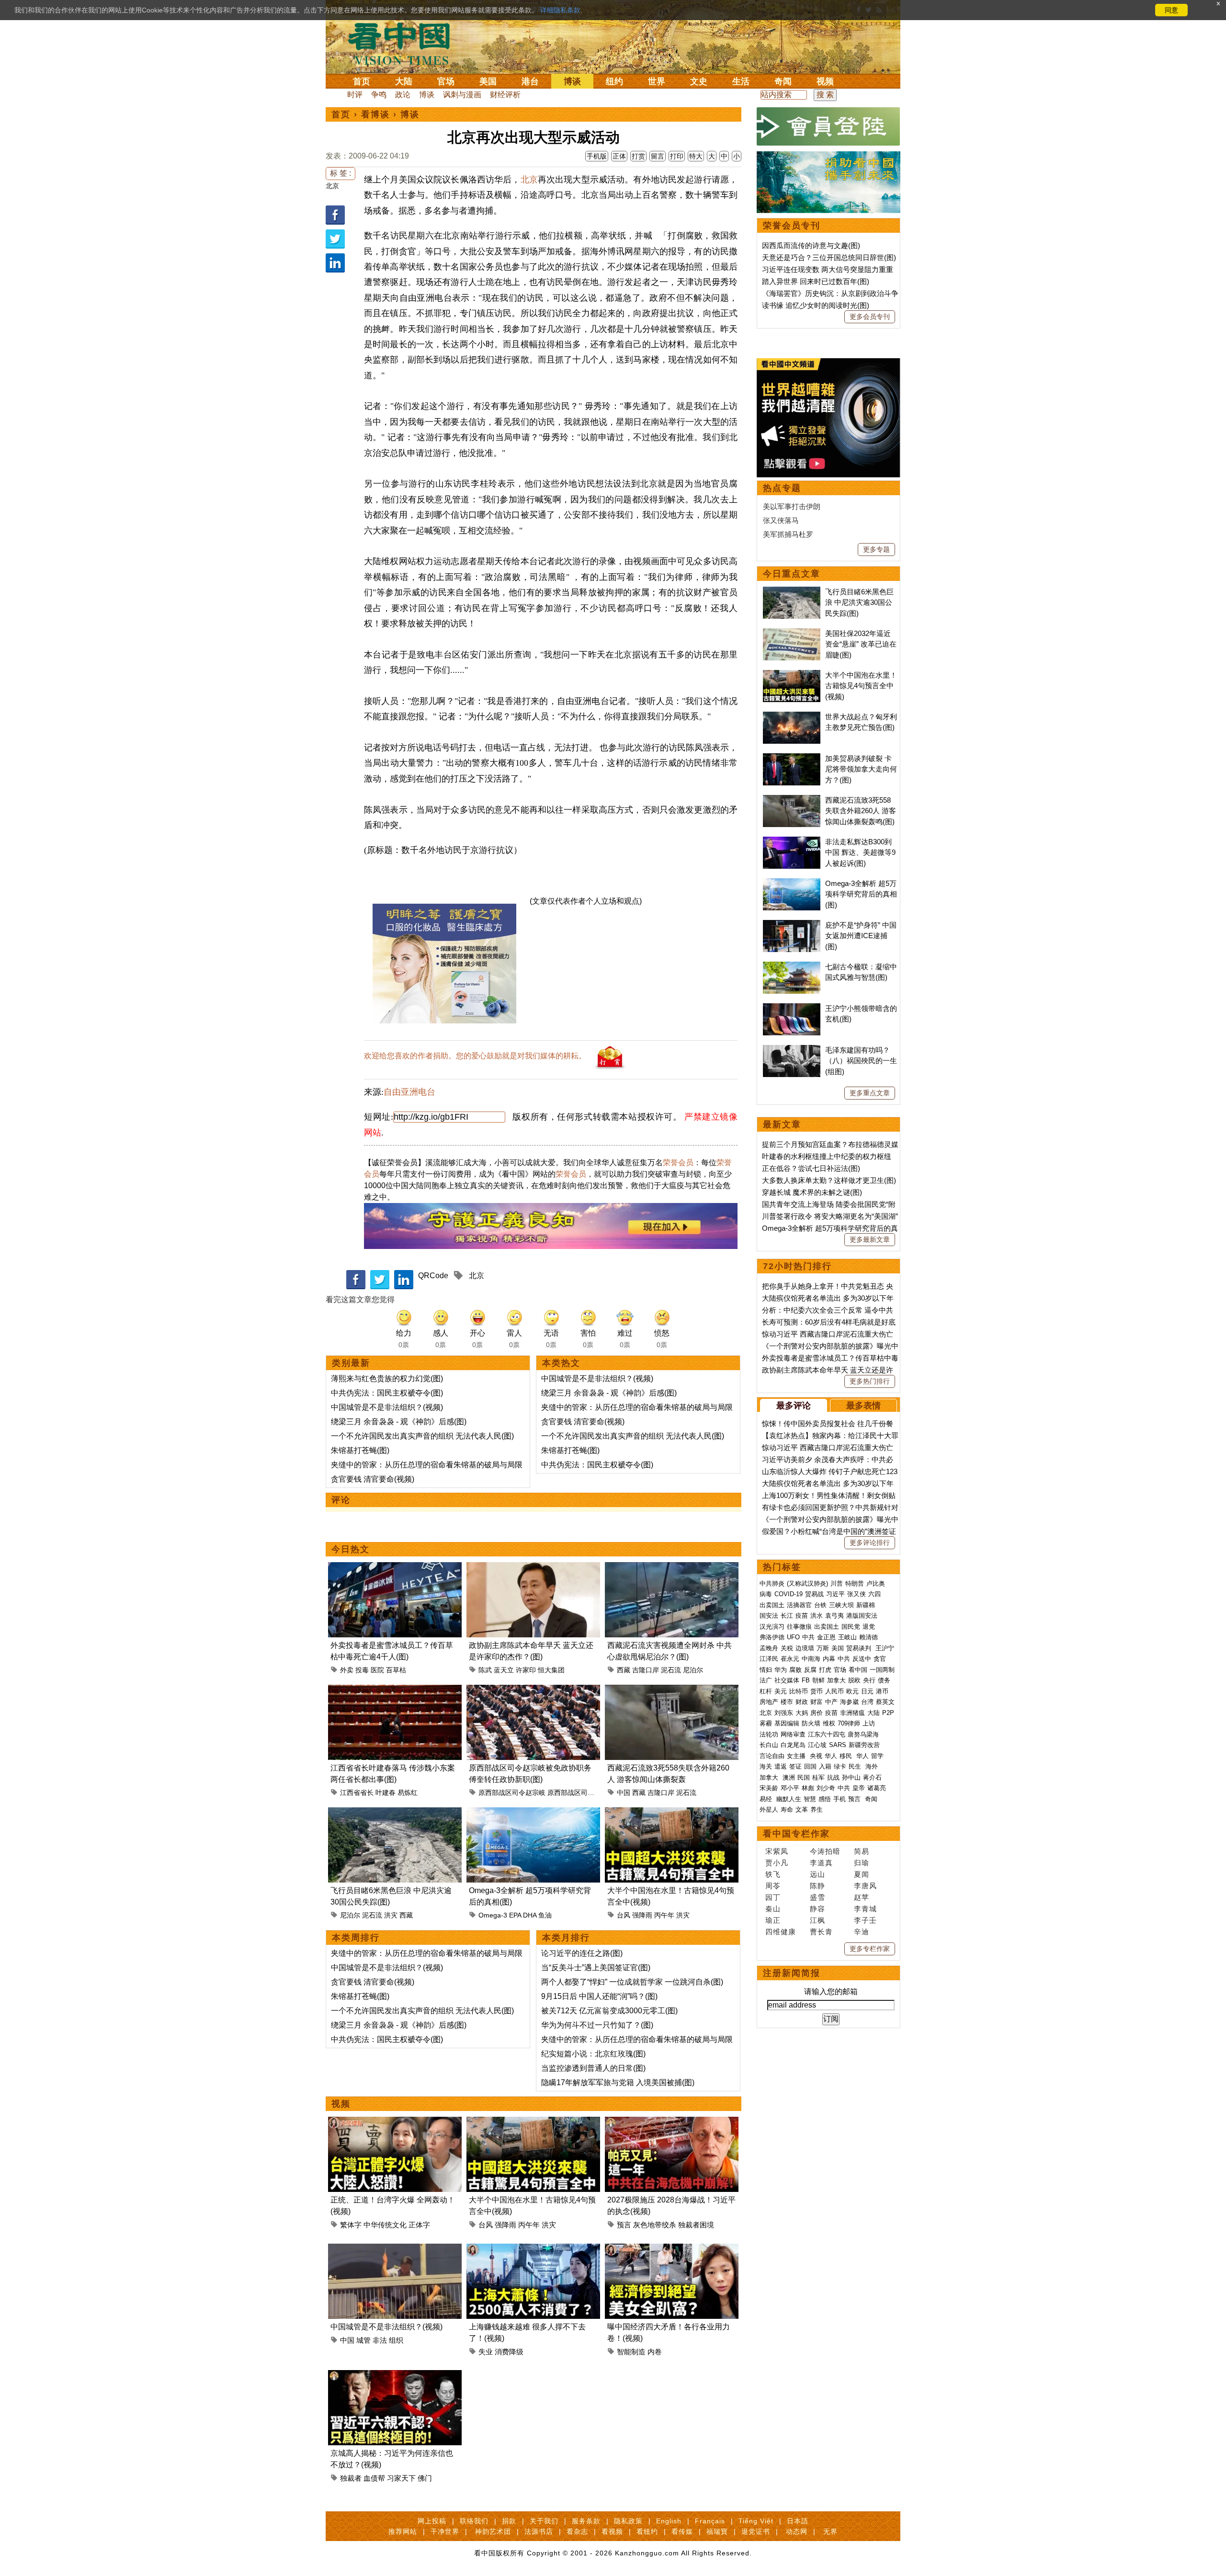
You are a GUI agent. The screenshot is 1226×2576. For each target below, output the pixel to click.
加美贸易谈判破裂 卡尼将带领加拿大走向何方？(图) (861, 769)
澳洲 (789, 1777)
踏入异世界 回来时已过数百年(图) (816, 281)
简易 (862, 1851)
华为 (781, 1670)
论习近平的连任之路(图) (582, 1953)
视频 (825, 81)
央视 (816, 1756)
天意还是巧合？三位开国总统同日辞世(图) (829, 257)
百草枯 (396, 1670)
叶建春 (386, 1793)
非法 (380, 2340)
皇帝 (859, 1788)
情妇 (766, 1670)
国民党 (851, 1627)
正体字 (419, 2225)
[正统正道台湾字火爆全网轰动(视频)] (395, 2122)
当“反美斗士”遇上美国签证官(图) (596, 1968)
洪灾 (391, 1915)
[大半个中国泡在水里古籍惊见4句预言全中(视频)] (672, 1813)
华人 (831, 1756)
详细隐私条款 (560, 10)
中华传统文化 (385, 2225)
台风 (624, 1915)
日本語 (798, 2521)
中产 (831, 1702)
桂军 (818, 1777)
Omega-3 (493, 1915)
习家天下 (401, 2478)
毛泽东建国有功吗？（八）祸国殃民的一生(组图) (861, 1061)
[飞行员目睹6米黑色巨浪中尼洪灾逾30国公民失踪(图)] (395, 1813)
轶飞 (773, 1874)
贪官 (880, 1659)
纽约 (614, 81)
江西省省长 (357, 1793)
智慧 (810, 1799)
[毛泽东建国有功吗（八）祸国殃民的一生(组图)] (792, 1050)
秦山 (773, 1909)
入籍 (825, 1766)
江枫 (817, 1920)
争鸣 (379, 95)
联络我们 (474, 2521)
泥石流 (671, 1670)
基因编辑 (787, 1723)
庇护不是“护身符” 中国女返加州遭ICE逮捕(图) (861, 936)
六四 (874, 1594)
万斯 (823, 1648)
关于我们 (544, 2521)
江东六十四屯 (827, 1734)
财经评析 (505, 95)
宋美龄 (769, 1788)
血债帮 (374, 2478)
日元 (867, 1691)
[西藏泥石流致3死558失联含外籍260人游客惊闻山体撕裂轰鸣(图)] (672, 1690)
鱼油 (545, 1915)
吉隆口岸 (646, 1670)
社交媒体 (787, 1680)
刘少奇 (826, 1788)
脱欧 (854, 1680)
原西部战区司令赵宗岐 (512, 1793)
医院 (377, 1670)
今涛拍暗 (825, 1851)
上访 (869, 1723)
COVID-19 (789, 1594)
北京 (332, 186)
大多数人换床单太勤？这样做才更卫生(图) (829, 1180)
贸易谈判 (860, 1648)
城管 (363, 2340)
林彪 (808, 1788)
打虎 (825, 1670)
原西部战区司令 (571, 1793)
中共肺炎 (772, 1583)
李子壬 (865, 1920)
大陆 (404, 81)
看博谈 (375, 114)
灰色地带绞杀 (655, 2225)
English (669, 2521)
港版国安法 (862, 1616)
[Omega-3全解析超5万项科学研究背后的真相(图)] (533, 1813)
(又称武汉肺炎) (807, 1583)
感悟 (825, 1799)
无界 (830, 2531)
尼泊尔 (693, 1670)
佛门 (425, 2478)
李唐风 (865, 1886)
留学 (877, 1756)
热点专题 (782, 488)
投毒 (362, 1670)
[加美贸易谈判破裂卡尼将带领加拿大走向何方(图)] (792, 758)
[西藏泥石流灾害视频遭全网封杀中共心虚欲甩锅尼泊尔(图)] (672, 1568)
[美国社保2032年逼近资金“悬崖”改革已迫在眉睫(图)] (792, 633)
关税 (787, 1648)
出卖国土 (772, 1605)
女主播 (797, 1756)
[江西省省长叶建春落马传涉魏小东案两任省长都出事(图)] (395, 1690)
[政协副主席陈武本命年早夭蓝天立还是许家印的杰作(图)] (533, 1568)
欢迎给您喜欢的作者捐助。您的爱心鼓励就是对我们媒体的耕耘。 (475, 1056)
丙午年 (664, 1915)
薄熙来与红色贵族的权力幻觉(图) (387, 1379)
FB (806, 1680)
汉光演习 (772, 1627)
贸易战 (814, 1594)
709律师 (849, 1723)
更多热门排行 (870, 1381)
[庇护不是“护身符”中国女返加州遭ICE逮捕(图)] (792, 925)
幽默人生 (789, 1799)
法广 (766, 1680)
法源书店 (539, 2531)
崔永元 (790, 1659)
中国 (624, 1793)
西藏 (624, 1670)
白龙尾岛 (793, 1745)
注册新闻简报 (792, 1973)
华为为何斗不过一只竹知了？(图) (597, 2025)
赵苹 (862, 1897)
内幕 (829, 1659)
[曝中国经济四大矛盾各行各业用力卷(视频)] (672, 2249)
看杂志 (577, 2531)
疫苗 (802, 1616)
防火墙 (811, 1723)
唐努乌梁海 (863, 1734)
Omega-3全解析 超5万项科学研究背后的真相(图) (861, 894)
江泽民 (769, 1659)
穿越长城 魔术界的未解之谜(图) (812, 1192)
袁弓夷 (834, 1616)
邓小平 (790, 1788)
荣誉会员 (678, 1163)
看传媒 (682, 2531)
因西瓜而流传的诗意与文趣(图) (811, 245)
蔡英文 (885, 1702)
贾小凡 (777, 1863)
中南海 (811, 1659)
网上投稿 (432, 2521)
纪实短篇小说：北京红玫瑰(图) (593, 2054)
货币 (817, 1691)
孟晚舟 (769, 1648)
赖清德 (868, 1637)
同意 (1171, 10)
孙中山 (851, 1777)
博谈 (572, 81)
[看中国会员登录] (829, 126)
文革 (802, 1810)
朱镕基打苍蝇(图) (360, 1450)
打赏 (638, 156)
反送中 (862, 1659)
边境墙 (805, 1648)
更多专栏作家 (870, 1949)
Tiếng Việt (756, 2521)
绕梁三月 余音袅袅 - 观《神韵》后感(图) (399, 1422)
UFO (793, 1637)
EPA (515, 1915)
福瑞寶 (717, 2531)
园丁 (773, 1897)
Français (710, 2521)
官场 (446, 81)
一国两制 (882, 1670)
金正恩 (826, 1637)
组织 (396, 2340)
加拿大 (836, 1680)
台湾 (867, 1702)
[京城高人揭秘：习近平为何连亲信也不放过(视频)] (395, 2376)
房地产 (769, 1702)
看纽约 (647, 2531)
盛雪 (817, 1897)
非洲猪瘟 (852, 1713)
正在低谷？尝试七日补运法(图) (811, 1168)
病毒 (766, 1594)
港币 (882, 1691)
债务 (884, 1680)
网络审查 (793, 1734)
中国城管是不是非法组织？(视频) (387, 1407)
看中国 (405, 43)
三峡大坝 (841, 1605)
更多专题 (876, 549)
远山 (817, 1874)
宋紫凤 (777, 1851)
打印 (677, 156)
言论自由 (772, 1756)
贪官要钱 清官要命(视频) (373, 1479)
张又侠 (857, 1594)
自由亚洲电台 (409, 1092)
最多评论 (794, 1406)
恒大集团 (551, 1670)
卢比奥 (876, 1583)
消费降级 (509, 2352)
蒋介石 (873, 1777)
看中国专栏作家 (796, 1834)
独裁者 (351, 2478)
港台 (530, 81)
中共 (808, 1637)
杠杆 (766, 1691)
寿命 (787, 1810)
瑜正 (773, 1920)
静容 (817, 1909)
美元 (781, 1691)
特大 (696, 156)
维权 (829, 1723)
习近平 (835, 1594)
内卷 (655, 2352)
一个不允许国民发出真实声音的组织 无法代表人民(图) (422, 1436)
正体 (619, 156)
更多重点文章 (870, 1093)
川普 (837, 1583)
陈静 (817, 1886)
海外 (873, 1766)
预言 (624, 2225)
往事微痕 (799, 1627)
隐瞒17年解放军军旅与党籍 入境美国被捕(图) (618, 2082)
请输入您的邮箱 (831, 1992)
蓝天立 (504, 1670)
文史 (699, 81)
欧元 (852, 1691)
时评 (355, 95)
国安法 (769, 1616)
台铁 (820, 1605)
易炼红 (408, 1793)
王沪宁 (885, 1648)
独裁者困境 (696, 2225)
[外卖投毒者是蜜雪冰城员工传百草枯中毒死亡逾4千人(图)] (395, 1568)
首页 (362, 81)
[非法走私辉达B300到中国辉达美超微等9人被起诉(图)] (792, 842)
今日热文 (351, 1549)
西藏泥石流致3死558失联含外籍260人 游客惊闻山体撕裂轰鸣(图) (861, 811)
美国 (488, 81)
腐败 (795, 1670)
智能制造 (631, 2352)
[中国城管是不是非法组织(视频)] (395, 2249)
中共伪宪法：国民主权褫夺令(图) (387, 1393)
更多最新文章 (870, 1239)
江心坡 (817, 1745)
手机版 (597, 156)
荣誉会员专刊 (792, 226)
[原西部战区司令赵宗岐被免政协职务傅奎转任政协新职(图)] (533, 1690)
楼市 (787, 1702)
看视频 (612, 2531)
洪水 (817, 1616)
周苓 (773, 1886)
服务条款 (586, 2521)
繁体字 (351, 2225)
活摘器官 (799, 1605)
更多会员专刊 (870, 317)
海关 (766, 1766)
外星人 (769, 1810)
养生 (817, 1810)
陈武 (485, 1670)
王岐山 (847, 1637)
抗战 (833, 1777)
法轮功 (769, 1734)
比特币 (799, 1691)
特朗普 (855, 1583)
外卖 (347, 1670)
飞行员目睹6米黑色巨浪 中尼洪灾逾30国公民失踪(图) (859, 602)
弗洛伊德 (772, 1637)
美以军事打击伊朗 (792, 506)
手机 (840, 1799)
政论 (403, 95)
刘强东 (784, 1713)
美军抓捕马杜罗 (788, 534)
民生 (856, 1766)
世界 (657, 81)
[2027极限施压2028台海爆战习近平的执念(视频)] (672, 2122)
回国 (810, 1766)
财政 (802, 1702)
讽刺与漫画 (462, 95)
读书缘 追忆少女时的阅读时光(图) (816, 305)
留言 (658, 156)
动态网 (797, 2531)
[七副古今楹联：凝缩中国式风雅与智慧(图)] (792, 967)
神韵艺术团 (493, 2531)
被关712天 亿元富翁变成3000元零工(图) (609, 2011)
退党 (869, 1627)
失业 (486, 2352)
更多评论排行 (870, 1543)
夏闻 (862, 1874)
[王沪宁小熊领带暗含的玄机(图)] (792, 1008)
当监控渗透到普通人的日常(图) (593, 2068)
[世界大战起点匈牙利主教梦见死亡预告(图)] (792, 717)
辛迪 (862, 1932)
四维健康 (781, 1932)
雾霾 (766, 1723)
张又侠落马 (781, 520)
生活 (741, 81)
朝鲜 (818, 1680)
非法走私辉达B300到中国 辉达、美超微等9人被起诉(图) (860, 852)
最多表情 (863, 1406)
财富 (817, 1702)
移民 (846, 1756)
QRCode (433, 1276)
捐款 (509, 2521)
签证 (795, 1766)
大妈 (802, 1713)
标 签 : (341, 173)
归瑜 (862, 1863)
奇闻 (783, 81)
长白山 (769, 1745)
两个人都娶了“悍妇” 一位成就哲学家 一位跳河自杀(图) (632, 1982)
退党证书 (756, 2531)
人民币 (834, 1691)
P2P (888, 1713)
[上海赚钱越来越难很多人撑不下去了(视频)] (533, 2249)
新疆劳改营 (864, 1745)
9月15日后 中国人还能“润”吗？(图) (599, 1996)
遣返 (781, 1766)
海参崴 (849, 1702)
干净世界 (445, 2531)
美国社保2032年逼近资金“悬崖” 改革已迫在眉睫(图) (861, 644)
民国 (804, 1777)
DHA (530, 1915)
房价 (817, 1713)
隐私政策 (628, 2521)
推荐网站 (403, 2531)
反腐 (810, 1670)
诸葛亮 (877, 1788)
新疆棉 (866, 1605)
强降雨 (642, 1915)
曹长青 (821, 1932)
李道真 (821, 1863)
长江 (787, 1616)
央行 (869, 1680)
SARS (838, 1745)
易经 (767, 1799)
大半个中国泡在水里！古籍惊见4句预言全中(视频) (861, 686)
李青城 (865, 1909)
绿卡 (840, 1766)
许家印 (526, 1670)
